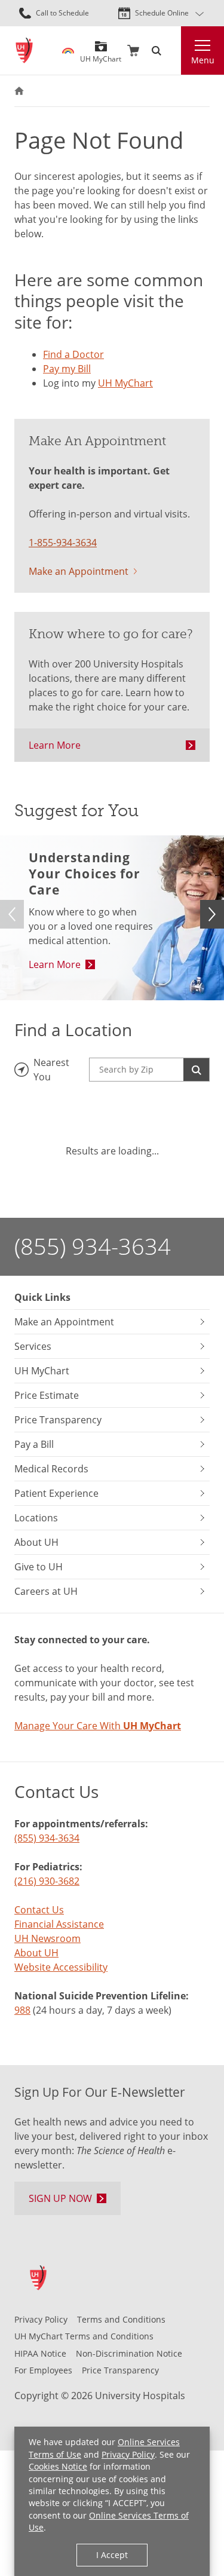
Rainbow (68, 51)
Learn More (55, 745)
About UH (36, 1953)
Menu (203, 60)
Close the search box (174, 51)
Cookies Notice (58, 2466)
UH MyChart (101, 55)
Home (19, 91)
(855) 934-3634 (93, 1246)
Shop (133, 51)
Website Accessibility (61, 1967)
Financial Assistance (59, 1924)
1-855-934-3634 (63, 543)
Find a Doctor (73, 354)
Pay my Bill (67, 369)
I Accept (112, 2555)
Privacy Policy (128, 2454)
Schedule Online (162, 13)
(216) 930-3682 (47, 1881)
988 (22, 2010)
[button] (212, 914)
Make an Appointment (79, 571)
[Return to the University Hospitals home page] (24, 50)
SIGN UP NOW (60, 2198)
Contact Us (39, 1910)
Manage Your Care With (98, 1726)
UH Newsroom (47, 1938)
